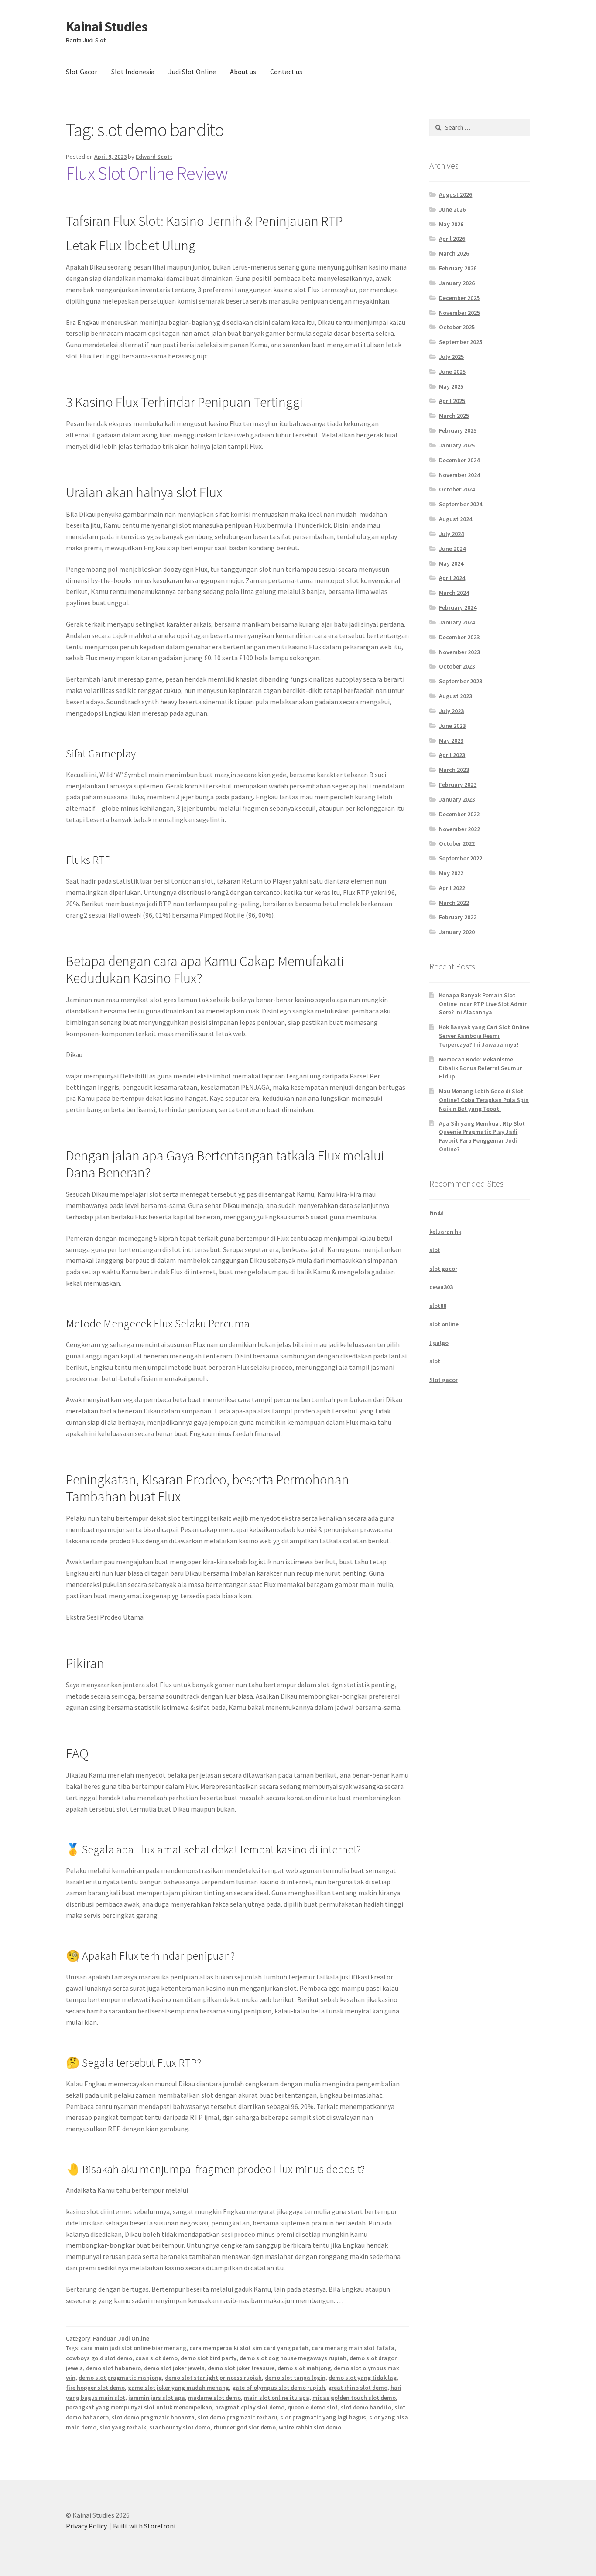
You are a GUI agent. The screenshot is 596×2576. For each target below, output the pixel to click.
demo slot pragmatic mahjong (120, 2378)
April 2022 (452, 888)
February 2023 (458, 785)
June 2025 (452, 372)
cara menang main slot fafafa (353, 2348)
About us (243, 72)
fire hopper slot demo (95, 2388)
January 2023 (457, 799)
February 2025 (458, 430)
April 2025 (452, 401)
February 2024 (458, 607)
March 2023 (454, 770)
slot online (444, 1324)
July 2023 (451, 711)
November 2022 (459, 829)
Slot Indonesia (133, 72)
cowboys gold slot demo (99, 2358)
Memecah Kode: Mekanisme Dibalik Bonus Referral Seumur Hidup (480, 1068)
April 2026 (452, 239)
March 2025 (454, 416)
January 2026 (457, 283)
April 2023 (452, 755)
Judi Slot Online (192, 72)
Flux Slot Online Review (147, 173)
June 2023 (452, 726)
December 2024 (459, 460)
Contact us (286, 72)
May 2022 (451, 873)
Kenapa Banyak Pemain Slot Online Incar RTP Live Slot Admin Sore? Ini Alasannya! (483, 1004)
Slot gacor (444, 1380)
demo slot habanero (113, 2368)
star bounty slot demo (180, 2427)
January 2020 (457, 932)
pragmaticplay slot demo (250, 2407)
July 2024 (451, 534)
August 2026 (456, 194)
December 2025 (459, 298)
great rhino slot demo (358, 2388)
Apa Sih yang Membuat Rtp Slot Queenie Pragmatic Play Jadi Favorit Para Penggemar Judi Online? (482, 1136)
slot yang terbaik (123, 2427)
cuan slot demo (156, 2358)
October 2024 (457, 489)
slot (435, 1250)
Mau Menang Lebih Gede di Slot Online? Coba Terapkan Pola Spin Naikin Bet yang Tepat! (484, 1100)
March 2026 (454, 253)
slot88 (438, 1306)
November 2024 (459, 475)
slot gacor (443, 1269)
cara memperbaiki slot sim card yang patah (249, 2348)
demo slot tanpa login (295, 2378)
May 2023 (451, 740)
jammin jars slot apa (157, 2398)
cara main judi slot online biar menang (134, 2348)
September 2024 (461, 504)
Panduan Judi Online (121, 2338)
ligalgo (439, 1343)
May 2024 (451, 563)
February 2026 (458, 268)
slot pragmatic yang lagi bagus (323, 2417)
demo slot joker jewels (174, 2368)
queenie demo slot (313, 2407)
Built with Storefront (145, 2526)
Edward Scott (154, 157)
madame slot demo (214, 2398)
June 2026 (452, 209)
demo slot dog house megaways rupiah (293, 2358)
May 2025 (451, 386)
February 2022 (458, 917)
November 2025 (459, 313)
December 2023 (459, 637)
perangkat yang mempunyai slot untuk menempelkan (139, 2407)
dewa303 (441, 1287)
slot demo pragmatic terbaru (237, 2417)
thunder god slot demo (245, 2427)
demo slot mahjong (304, 2368)
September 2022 (461, 858)
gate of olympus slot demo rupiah (279, 2388)
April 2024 (452, 578)
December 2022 (459, 814)
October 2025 (457, 327)
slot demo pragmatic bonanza (153, 2417)
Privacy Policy (86, 2526)
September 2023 (461, 681)
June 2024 (452, 549)
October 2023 (457, 666)
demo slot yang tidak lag (363, 2378)
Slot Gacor (82, 72)
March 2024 (454, 593)
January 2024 (457, 622)
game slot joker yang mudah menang (178, 2388)
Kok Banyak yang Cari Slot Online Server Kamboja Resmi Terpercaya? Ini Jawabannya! (484, 1036)
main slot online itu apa (277, 2398)
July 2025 (451, 357)
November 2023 (459, 652)
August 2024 (456, 519)
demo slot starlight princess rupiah (213, 2378)
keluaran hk (445, 1232)
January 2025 (457, 445)
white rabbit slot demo (310, 2427)
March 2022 (454, 903)
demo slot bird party (209, 2358)
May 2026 (451, 224)
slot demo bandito (366, 2407)
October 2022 (457, 843)
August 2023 (456, 696)
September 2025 (461, 342)
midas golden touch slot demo (354, 2398)
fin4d (437, 1213)
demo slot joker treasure (241, 2368)
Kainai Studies (107, 27)
